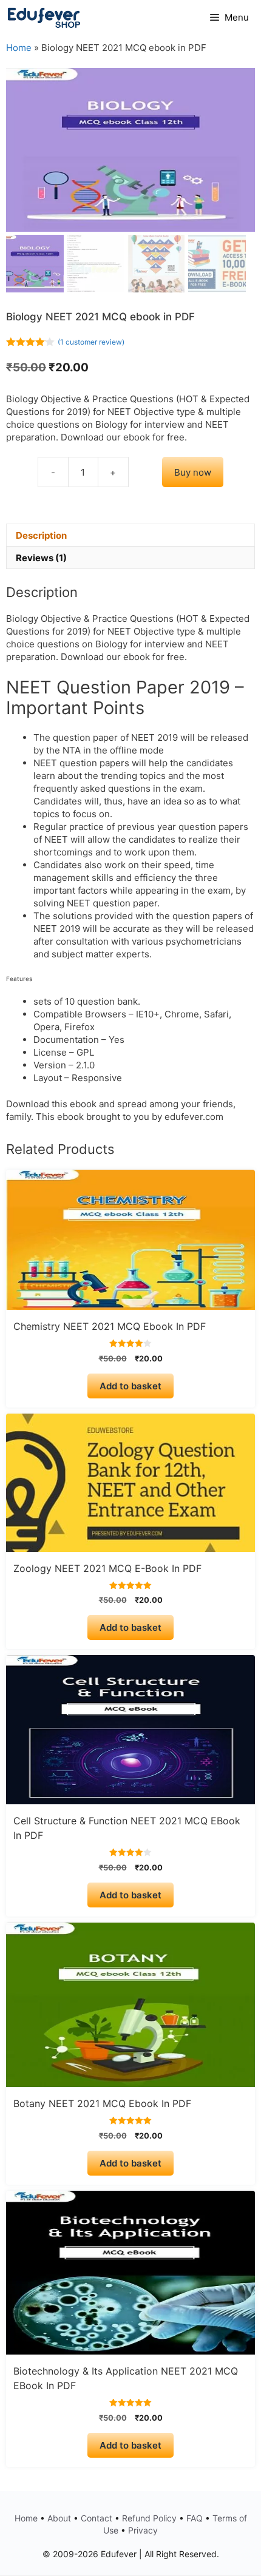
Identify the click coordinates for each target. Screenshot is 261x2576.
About (59, 2518)
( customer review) (91, 342)
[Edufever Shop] (44, 18)
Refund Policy (149, 2518)
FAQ (195, 2518)
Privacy (143, 2530)
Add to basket (130, 1386)
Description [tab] (41, 535)
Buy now (193, 472)
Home (19, 48)
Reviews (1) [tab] (41, 558)
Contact (97, 2518)
